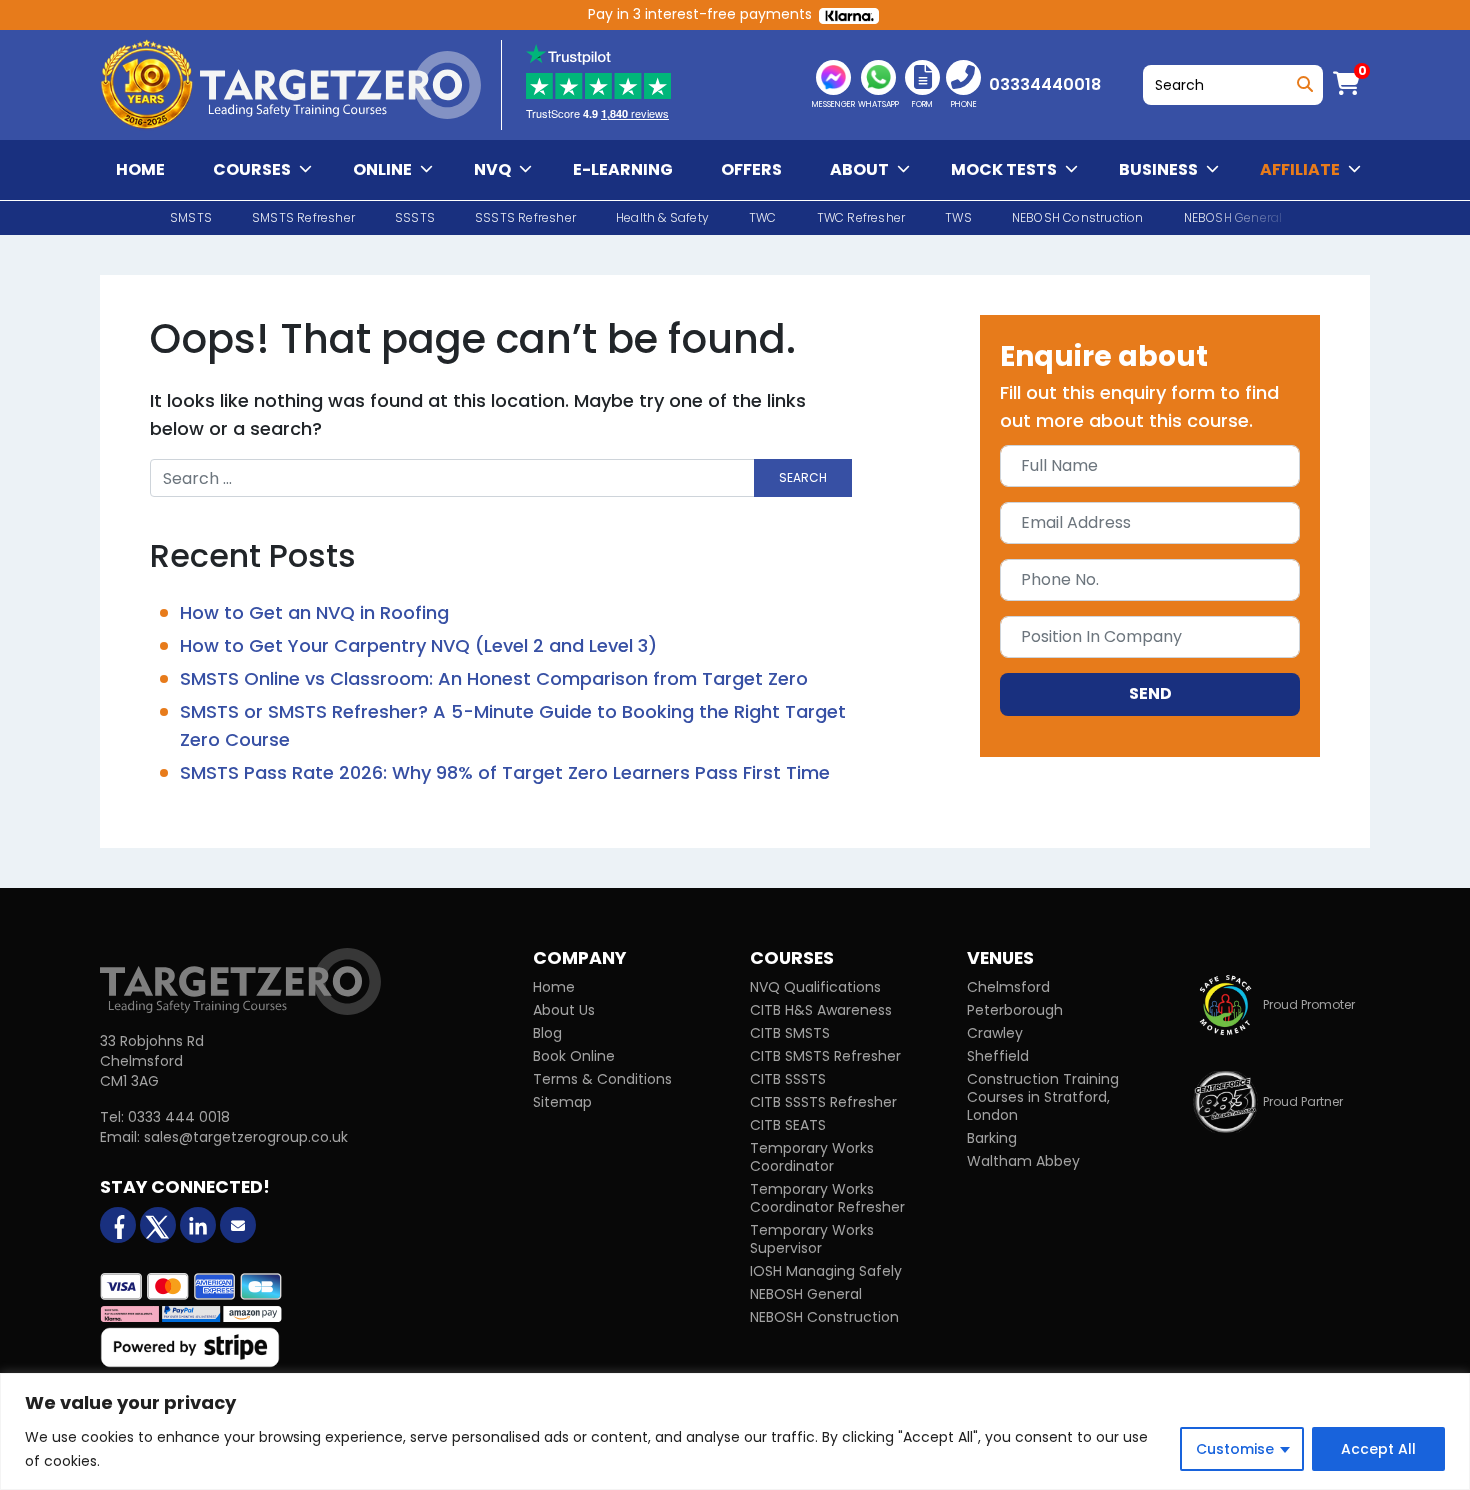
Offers (751, 169)
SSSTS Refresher (525, 217)
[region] (735, 1431)
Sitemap (562, 1102)
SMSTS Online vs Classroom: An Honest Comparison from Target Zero (494, 678)
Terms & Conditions (602, 1079)
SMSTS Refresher (303, 217)
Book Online (574, 1056)
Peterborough (1015, 1010)
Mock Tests (1004, 169)
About (859, 169)
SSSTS (415, 217)
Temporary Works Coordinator (812, 1157)
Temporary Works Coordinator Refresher (827, 1198)
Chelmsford (1008, 987)
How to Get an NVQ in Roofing (314, 612)
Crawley (995, 1033)
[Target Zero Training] (240, 981)
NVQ (492, 169)
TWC (763, 217)
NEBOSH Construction (1078, 217)
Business (1158, 169)
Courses (252, 169)
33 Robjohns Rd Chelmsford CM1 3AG (152, 1061)
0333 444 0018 (179, 1117)
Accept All (1378, 1449)
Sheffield (998, 1056)
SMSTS (191, 217)
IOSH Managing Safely (826, 1271)
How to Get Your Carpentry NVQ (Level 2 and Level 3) (418, 645)
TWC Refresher (861, 217)
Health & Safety (662, 217)
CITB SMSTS (790, 1033)
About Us (564, 1010)
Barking (992, 1138)
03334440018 (1045, 84)
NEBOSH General (806, 1294)
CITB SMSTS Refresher (825, 1056)
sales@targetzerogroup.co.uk (246, 1137)
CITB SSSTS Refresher (823, 1102)
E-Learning (623, 169)
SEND (1150, 693)
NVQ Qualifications (815, 987)
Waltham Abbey (1023, 1161)
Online (382, 169)
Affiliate (1300, 169)
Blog (547, 1033)
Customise (1235, 1449)
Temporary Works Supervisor (812, 1239)
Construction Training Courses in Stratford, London (1043, 1097)
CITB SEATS (788, 1125)
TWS (958, 217)
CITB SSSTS (788, 1079)
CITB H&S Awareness (821, 1010)
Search (1301, 79)
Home (140, 169)
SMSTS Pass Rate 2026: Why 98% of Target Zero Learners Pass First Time (505, 772)
